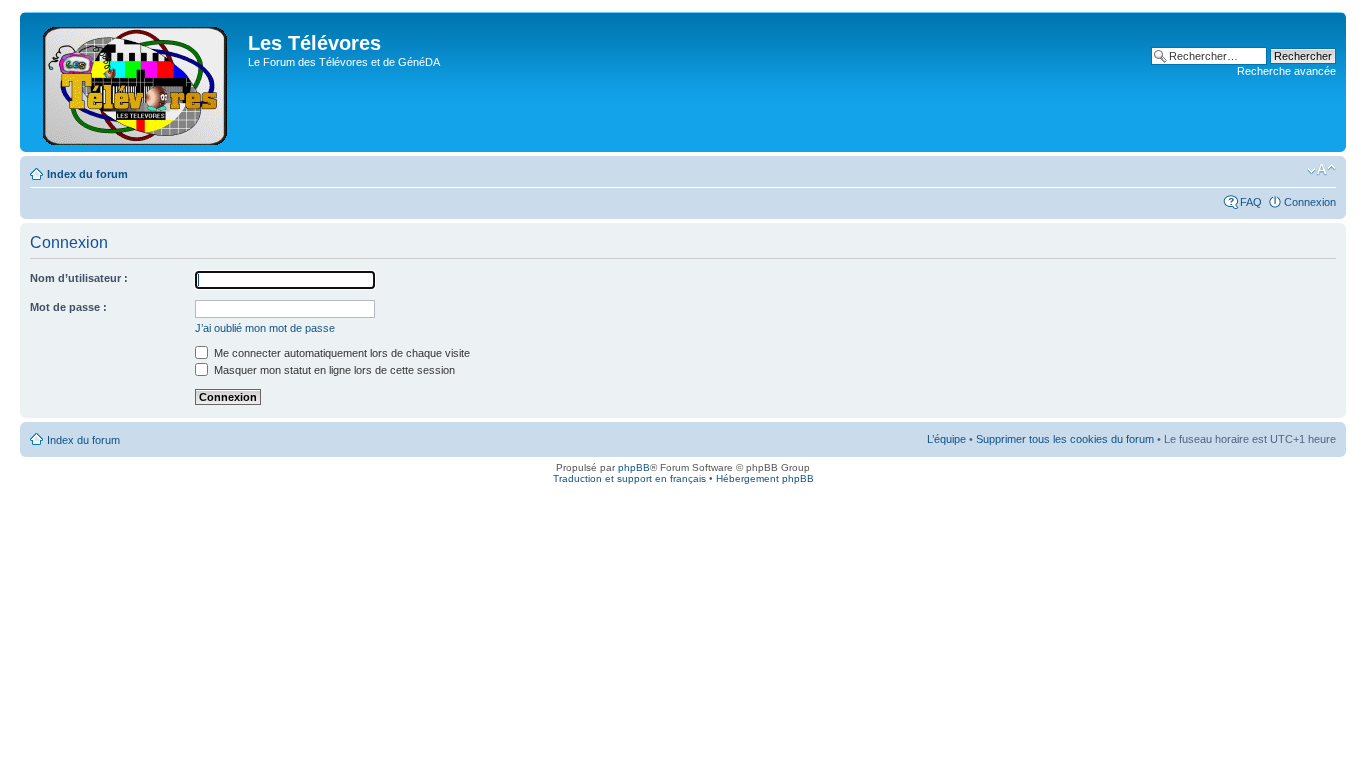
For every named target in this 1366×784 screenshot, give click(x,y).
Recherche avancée (1286, 71)
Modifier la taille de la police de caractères (1321, 170)
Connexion (1310, 202)
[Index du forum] (136, 82)
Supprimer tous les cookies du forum (1065, 439)
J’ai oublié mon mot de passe (265, 328)
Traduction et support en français (629, 478)
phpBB (634, 467)
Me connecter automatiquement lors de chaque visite (340, 353)
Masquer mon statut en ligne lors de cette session (333, 370)
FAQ (1251, 202)
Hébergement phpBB (765, 478)
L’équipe (946, 439)
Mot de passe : (68, 307)
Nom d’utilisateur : (79, 278)
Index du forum (87, 174)
